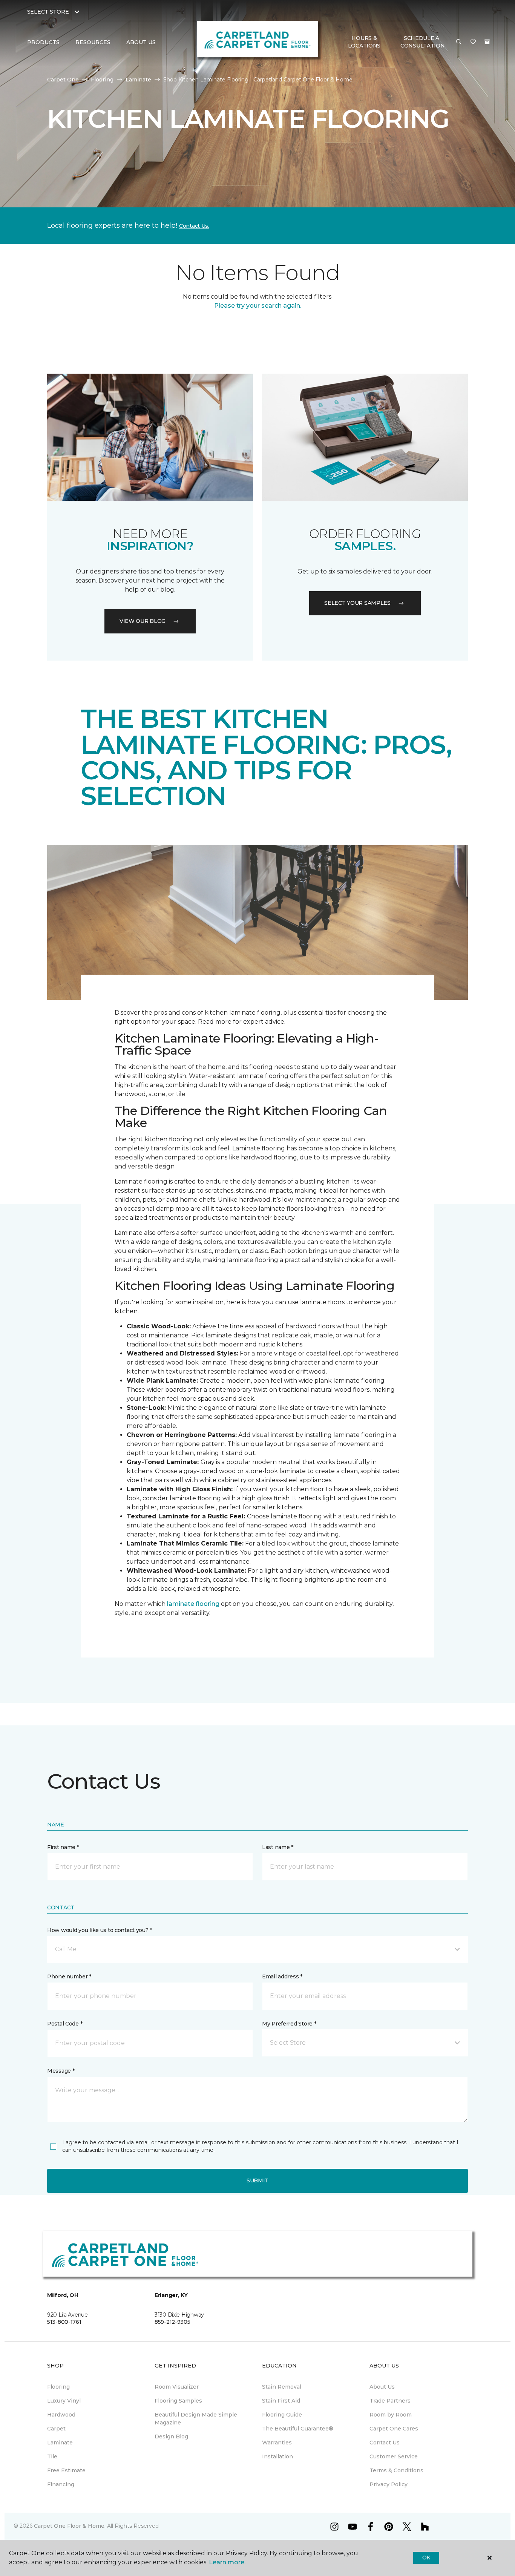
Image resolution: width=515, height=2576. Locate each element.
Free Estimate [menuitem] (66, 2470)
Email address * (282, 1976)
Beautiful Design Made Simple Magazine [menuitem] (196, 2419)
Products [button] (43, 42)
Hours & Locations (364, 42)
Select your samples (357, 603)
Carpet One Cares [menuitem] (394, 2429)
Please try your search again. (258, 306)
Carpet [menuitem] (56, 2429)
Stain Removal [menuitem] (282, 2387)
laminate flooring (193, 1604)
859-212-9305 (172, 2322)
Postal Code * (65, 2024)
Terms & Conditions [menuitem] (396, 2470)
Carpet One (63, 80)
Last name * (278, 1847)
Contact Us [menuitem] (385, 2443)
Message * (61, 2071)
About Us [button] (141, 42)
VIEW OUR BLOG (143, 621)
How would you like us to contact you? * (100, 1930)
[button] (459, 42)
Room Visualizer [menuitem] (177, 2387)
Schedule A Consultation (423, 42)
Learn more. (227, 2562)
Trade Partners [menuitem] (390, 2401)
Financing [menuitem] (61, 2484)
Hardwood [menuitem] (61, 2415)
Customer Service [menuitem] (394, 2456)
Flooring (102, 80)
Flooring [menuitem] (58, 2387)
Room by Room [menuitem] (391, 2415)
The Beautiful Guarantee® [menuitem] (298, 2429)
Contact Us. (194, 226)
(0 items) (487, 42)
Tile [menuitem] (52, 2456)
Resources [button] (93, 42)
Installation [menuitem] (277, 2456)
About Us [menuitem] (382, 2387)
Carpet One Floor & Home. (70, 2526)
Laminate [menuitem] (60, 2443)
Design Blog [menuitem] (171, 2436)
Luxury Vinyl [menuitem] (64, 2401)
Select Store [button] (48, 12)
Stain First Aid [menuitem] (281, 2401)
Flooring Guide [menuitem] (282, 2415)
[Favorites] (473, 42)
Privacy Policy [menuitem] (389, 2484)
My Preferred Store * (289, 2024)
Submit (257, 2180)
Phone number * (69, 1976)
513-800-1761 (64, 2322)
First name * (63, 1847)
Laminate (138, 80)
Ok (426, 2558)
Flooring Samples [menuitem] (178, 2401)
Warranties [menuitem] (277, 2443)
